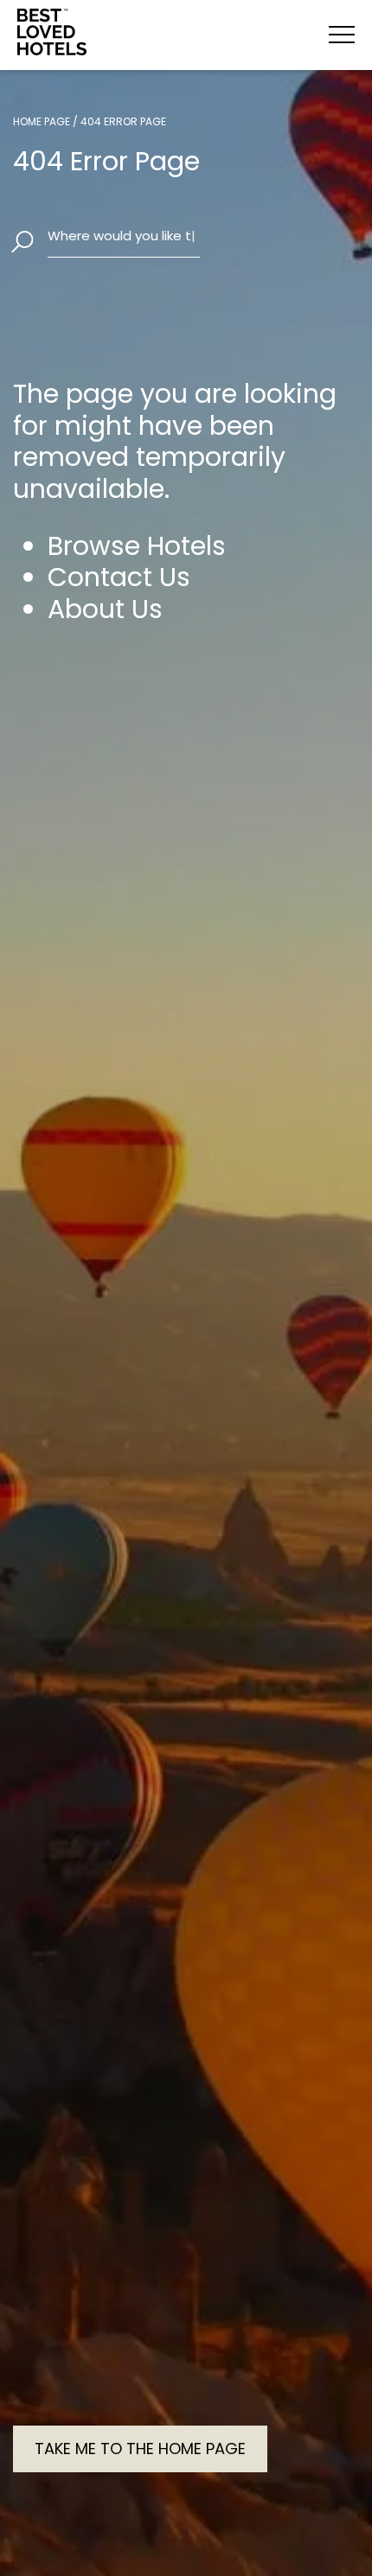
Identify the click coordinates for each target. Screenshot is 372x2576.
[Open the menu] (342, 35)
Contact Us (119, 577)
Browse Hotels (137, 546)
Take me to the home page (140, 2448)
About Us (105, 609)
